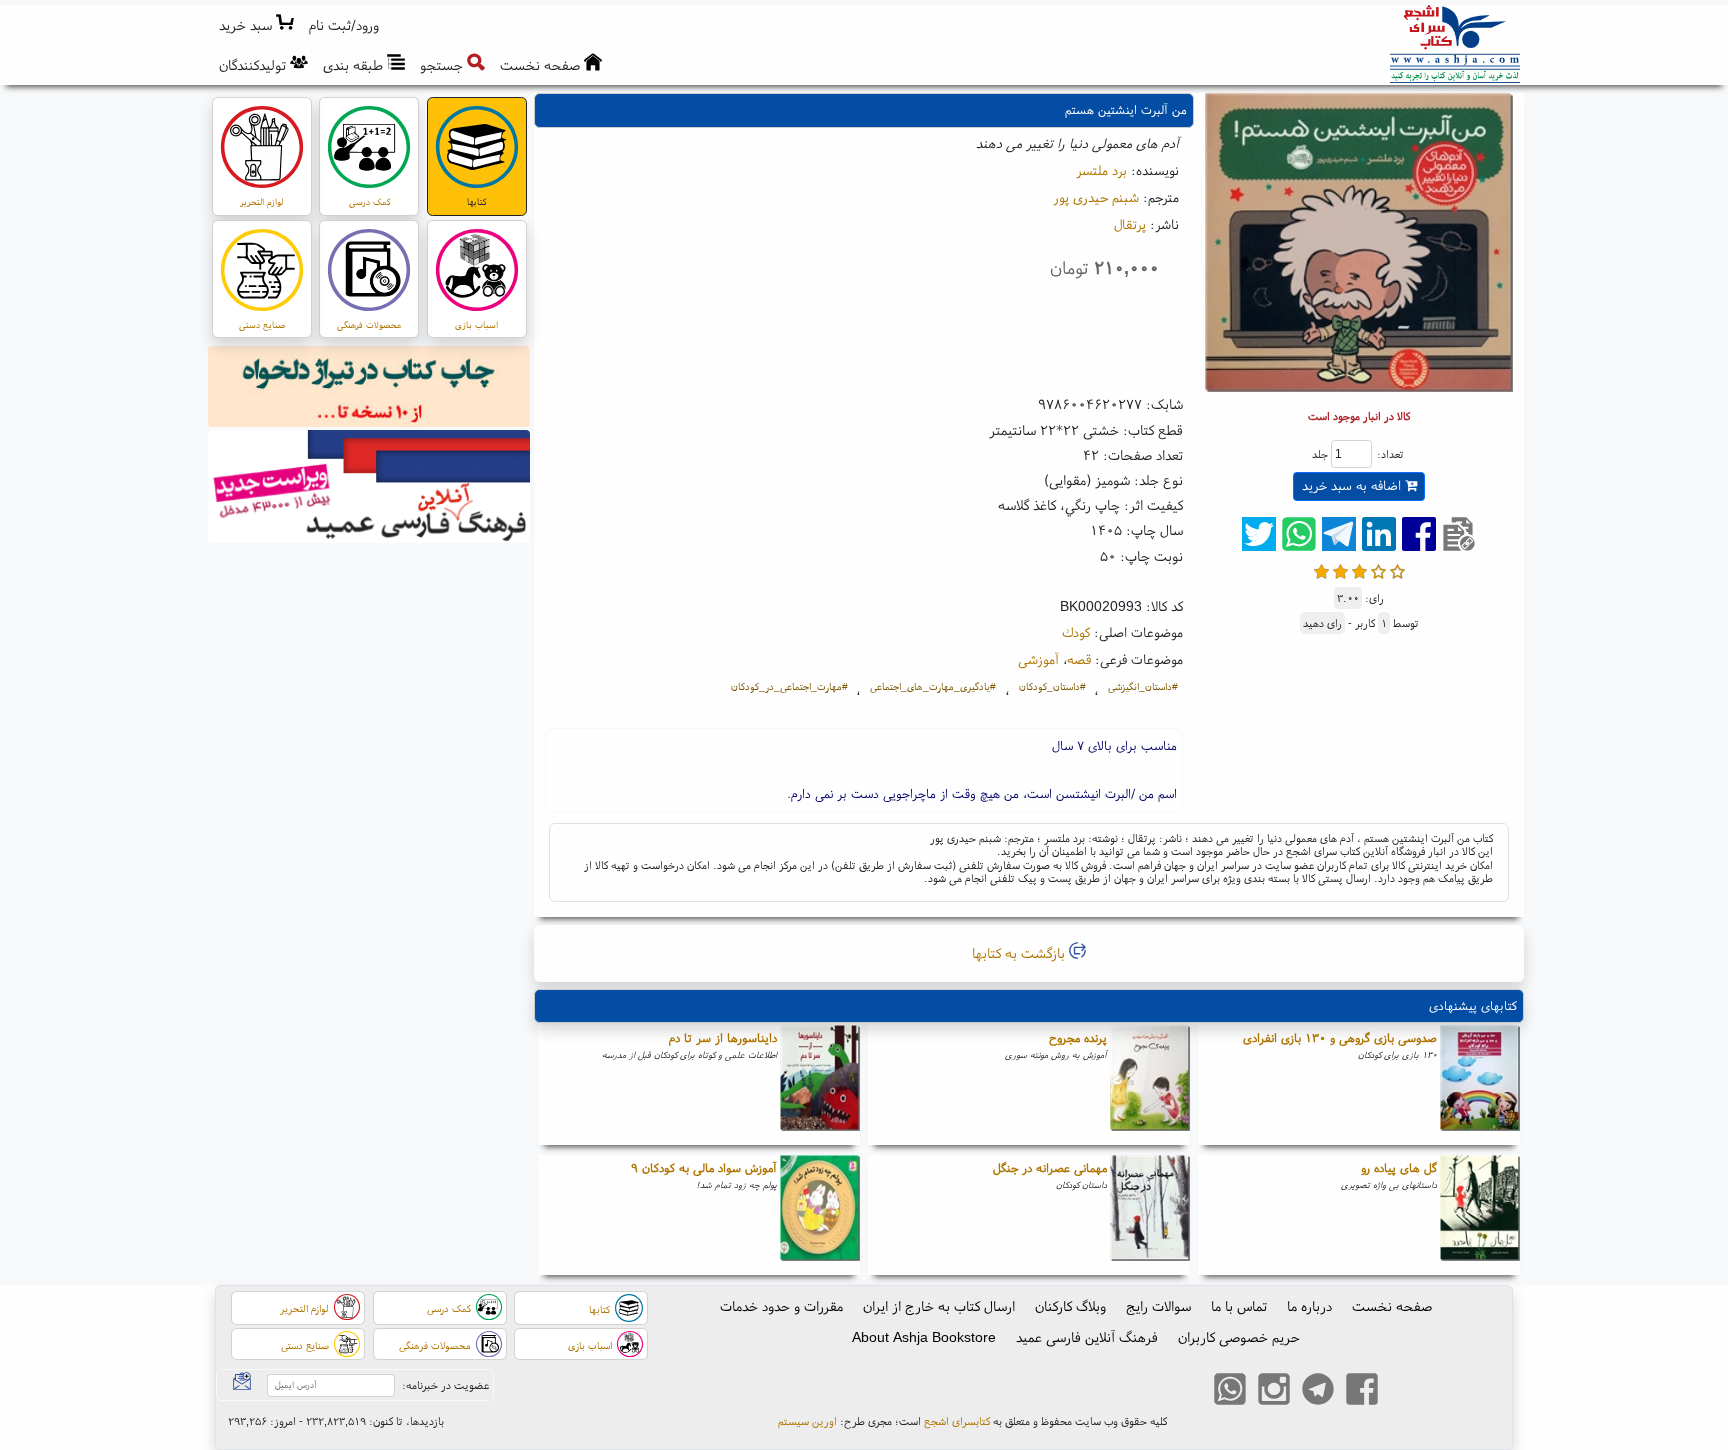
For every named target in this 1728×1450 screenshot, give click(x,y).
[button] (344, 25)
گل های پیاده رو (1399, 1167)
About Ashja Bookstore (924, 1337)
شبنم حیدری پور (1096, 197)
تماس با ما (1239, 1306)
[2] (1340, 569)
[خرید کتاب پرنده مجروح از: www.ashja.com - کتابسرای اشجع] (1150, 1085)
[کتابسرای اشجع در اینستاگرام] (1274, 1392)
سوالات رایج (1158, 1306)
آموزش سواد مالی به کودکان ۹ (704, 1167)
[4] (1378, 569)
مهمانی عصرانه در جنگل (1050, 1167)
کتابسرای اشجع (957, 1421)
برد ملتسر (1101, 170)
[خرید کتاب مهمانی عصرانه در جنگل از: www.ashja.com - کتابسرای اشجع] (1150, 1215)
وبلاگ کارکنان (1070, 1306)
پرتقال (1130, 224)
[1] (1321, 569)
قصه (1079, 659)
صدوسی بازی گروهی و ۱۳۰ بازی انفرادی (1340, 1037)
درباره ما (1309, 1306)
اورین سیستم (807, 1421)
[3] (1359, 569)
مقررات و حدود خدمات (781, 1306)
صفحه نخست (1392, 1306)
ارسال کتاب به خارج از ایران (939, 1306)
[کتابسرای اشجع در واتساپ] (1230, 1392)
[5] (1397, 569)
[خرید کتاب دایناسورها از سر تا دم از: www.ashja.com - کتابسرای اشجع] (820, 1085)
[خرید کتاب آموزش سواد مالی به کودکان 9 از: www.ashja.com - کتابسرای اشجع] (820, 1215)
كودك (1076, 632)
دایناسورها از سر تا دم (723, 1037)
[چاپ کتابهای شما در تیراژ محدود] (369, 389)
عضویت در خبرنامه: (445, 1385)
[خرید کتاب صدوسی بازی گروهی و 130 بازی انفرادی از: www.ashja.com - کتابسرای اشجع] (1480, 1085)
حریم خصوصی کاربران (1239, 1337)
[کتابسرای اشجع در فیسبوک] (1362, 1392)
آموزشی (1038, 659)
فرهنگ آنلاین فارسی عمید (1087, 1337)
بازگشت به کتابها (1020, 953)
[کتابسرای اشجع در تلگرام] (1318, 1392)
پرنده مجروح (1078, 1037)
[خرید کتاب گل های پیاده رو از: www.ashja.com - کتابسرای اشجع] (1480, 1215)
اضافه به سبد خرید (1353, 485)
